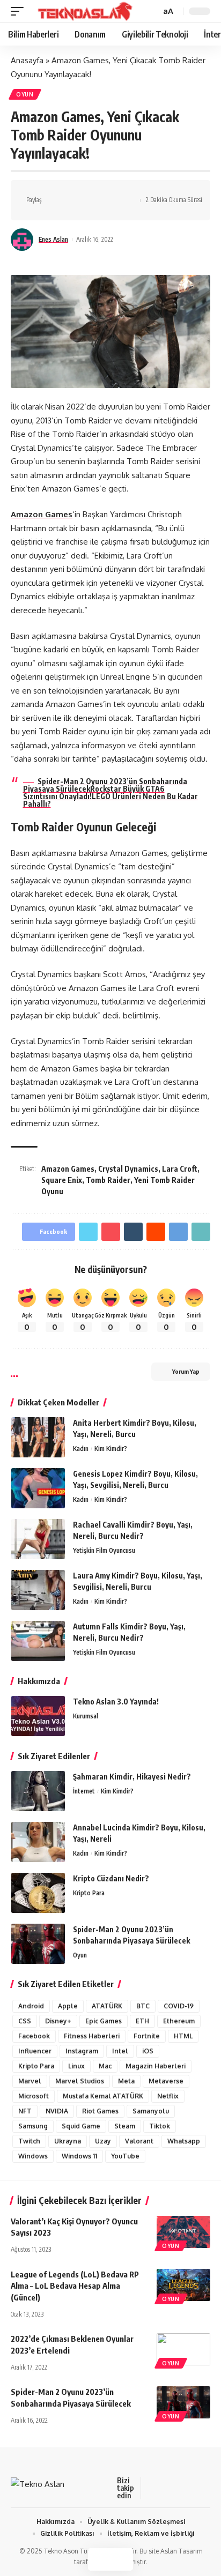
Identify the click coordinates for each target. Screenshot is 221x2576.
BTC (143, 2006)
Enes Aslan (53, 239)
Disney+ (58, 2021)
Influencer (35, 2051)
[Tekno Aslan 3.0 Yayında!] (38, 1716)
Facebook (34, 2036)
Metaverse (166, 2081)
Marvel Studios (80, 2081)
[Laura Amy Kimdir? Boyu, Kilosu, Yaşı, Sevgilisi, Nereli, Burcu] (38, 1590)
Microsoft (34, 2096)
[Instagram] (176, 2488)
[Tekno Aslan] (82, 11)
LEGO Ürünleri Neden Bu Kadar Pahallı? (110, 800)
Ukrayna (68, 2141)
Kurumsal (86, 1716)
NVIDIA (57, 2111)
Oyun (25, 94)
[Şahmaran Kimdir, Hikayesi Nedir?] (38, 1791)
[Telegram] (215, 2488)
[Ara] (151, 12)
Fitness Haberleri (92, 2036)
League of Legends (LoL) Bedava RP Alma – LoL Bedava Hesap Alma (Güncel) (75, 2286)
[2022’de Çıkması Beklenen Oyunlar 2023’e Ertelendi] (183, 2349)
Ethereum (179, 2021)
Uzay (103, 2141)
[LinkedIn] (189, 2488)
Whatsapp (184, 2141)
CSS (25, 2021)
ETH (142, 2021)
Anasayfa (27, 60)
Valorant (139, 2141)
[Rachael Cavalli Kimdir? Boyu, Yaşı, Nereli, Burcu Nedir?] (38, 1539)
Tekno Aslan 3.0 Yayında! (116, 1702)
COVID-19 (179, 2006)
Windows (33, 2156)
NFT (25, 2111)
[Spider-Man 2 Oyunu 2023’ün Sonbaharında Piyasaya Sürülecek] (38, 1944)
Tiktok (160, 2126)
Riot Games (100, 2111)
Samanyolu (151, 2111)
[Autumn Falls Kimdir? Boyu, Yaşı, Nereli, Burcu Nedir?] (38, 1641)
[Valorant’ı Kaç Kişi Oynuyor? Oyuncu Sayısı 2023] (183, 2232)
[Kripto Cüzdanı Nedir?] (38, 1893)
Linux (76, 2066)
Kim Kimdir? (111, 1449)
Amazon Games (42, 514)
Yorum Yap (186, 1371)
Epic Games (104, 2021)
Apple (68, 2006)
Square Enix (62, 1180)
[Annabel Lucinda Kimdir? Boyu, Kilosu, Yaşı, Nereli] (38, 1842)
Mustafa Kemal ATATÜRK (103, 2096)
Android (31, 2006)
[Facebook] (151, 2488)
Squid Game (81, 2126)
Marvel (30, 2081)
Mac (105, 2066)
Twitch (29, 2141)
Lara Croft (180, 1169)
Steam (125, 2126)
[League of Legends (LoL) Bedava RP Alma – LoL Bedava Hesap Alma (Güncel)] (183, 2285)
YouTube (125, 2156)
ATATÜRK (107, 2006)
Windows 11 (79, 2156)
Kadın (81, 1449)
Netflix (168, 2096)
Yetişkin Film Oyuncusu (104, 1550)
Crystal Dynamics (128, 1169)
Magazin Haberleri (156, 2066)
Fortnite (147, 2036)
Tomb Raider (108, 1180)
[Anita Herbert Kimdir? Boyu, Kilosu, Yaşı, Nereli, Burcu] (38, 1437)
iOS (148, 2051)
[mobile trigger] (20, 11)
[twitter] (164, 2488)
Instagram (82, 2051)
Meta (126, 2081)
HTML (183, 2036)
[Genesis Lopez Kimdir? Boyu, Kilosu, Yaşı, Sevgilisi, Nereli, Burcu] (38, 1488)
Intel (120, 2051)
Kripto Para (89, 1893)
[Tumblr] (202, 2488)
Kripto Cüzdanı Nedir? (111, 1878)
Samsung (33, 2126)
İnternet (84, 1791)
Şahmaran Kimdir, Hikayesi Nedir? (132, 1777)
